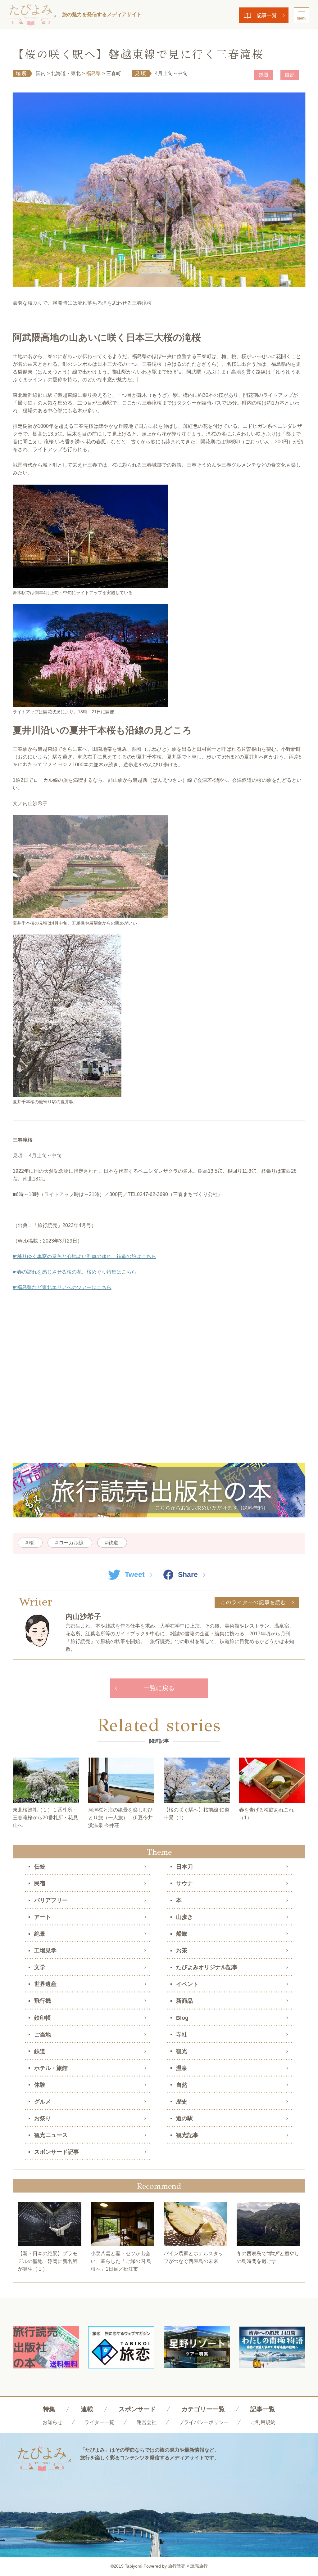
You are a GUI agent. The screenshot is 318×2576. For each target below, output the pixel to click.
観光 (182, 2051)
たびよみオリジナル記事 (207, 1967)
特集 (49, 2409)
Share (188, 1575)
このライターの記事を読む (254, 1602)
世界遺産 (45, 1984)
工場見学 (45, 1951)
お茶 (182, 1951)
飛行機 (43, 2001)
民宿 (40, 1884)
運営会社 (147, 2422)
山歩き (184, 1917)
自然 (290, 75)
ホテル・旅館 (51, 2068)
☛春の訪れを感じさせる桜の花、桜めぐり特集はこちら (75, 1272)
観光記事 (187, 2135)
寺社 (182, 2035)
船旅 (182, 1934)
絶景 (40, 1934)
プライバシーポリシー (204, 2422)
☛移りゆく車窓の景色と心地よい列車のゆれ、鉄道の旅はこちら (84, 1256)
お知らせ (52, 2422)
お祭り (43, 2118)
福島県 (93, 73)
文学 (40, 1967)
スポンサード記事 (57, 2152)
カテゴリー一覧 (203, 2409)
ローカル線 (71, 1543)
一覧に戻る (159, 1688)
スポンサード (137, 2409)
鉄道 (264, 75)
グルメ (43, 2102)
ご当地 (43, 2035)
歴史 (182, 2102)
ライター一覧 (99, 2422)
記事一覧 (267, 15)
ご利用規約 (263, 2422)
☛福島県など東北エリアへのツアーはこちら (62, 1287)
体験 (40, 2085)
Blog (182, 2018)
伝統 (40, 1867)
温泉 (182, 2068)
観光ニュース (51, 2135)
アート (43, 1917)
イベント (187, 1984)
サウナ (184, 1884)
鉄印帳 (43, 2018)
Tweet (135, 1575)
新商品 (184, 2001)
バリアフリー (51, 1900)
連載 (87, 2409)
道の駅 (184, 2118)
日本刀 (184, 1867)
